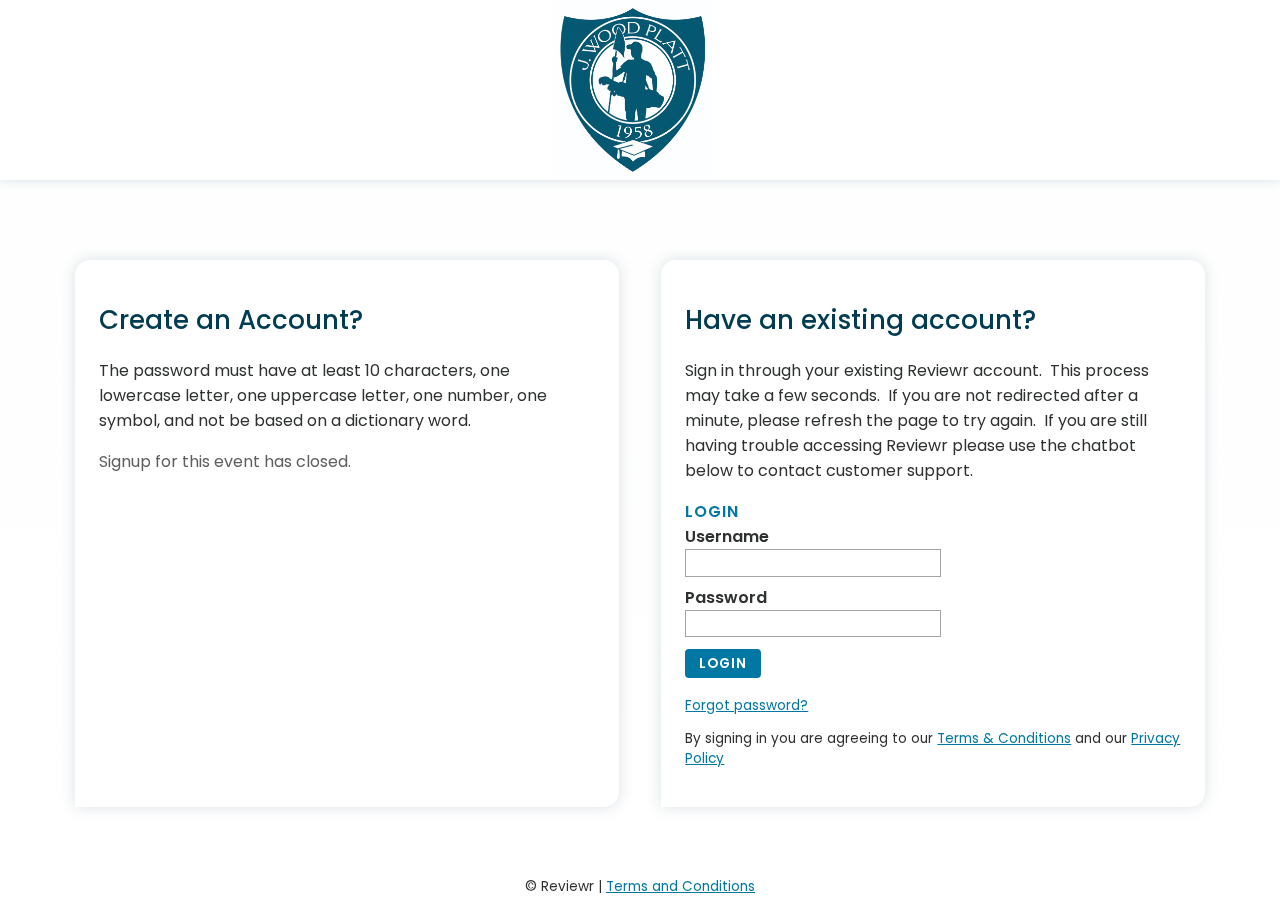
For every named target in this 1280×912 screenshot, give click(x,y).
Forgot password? (746, 705)
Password (726, 597)
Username (727, 536)
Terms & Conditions (1004, 738)
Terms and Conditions (680, 886)
